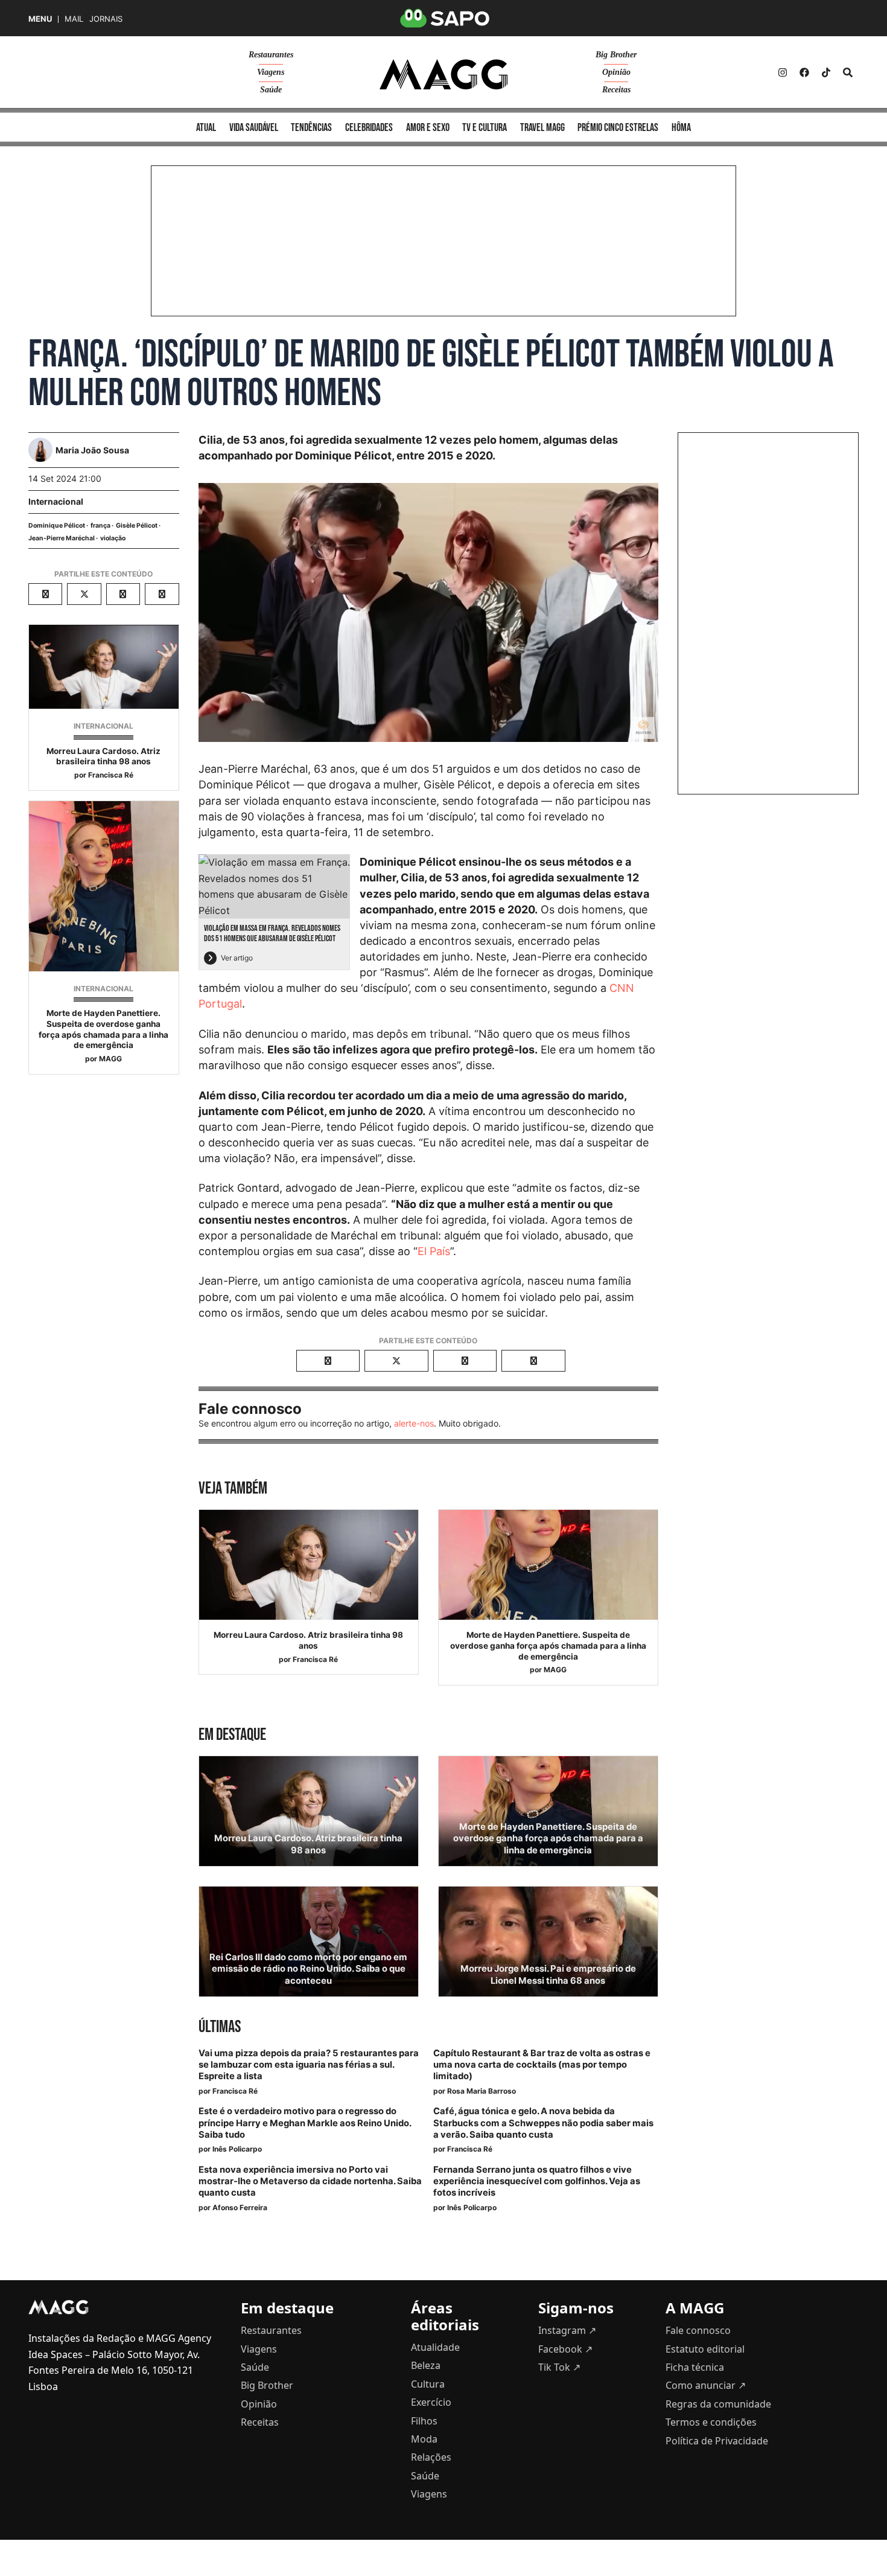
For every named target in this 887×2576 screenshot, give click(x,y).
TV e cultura (485, 128)
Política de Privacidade (717, 2441)
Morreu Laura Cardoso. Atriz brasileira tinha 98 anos (103, 756)
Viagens (271, 72)
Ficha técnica (695, 2367)
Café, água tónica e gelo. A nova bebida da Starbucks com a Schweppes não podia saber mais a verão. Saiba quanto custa (543, 2123)
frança (100, 526)
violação (113, 538)
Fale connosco (698, 2330)
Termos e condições (711, 2422)
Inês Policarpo (237, 2149)
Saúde (271, 90)
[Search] (848, 72)
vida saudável (254, 128)
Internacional (56, 501)
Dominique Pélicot (57, 526)
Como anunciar (706, 2385)
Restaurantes (271, 55)
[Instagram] (783, 72)
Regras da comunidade (718, 2404)
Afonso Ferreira (240, 2207)
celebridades (369, 128)
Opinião (616, 72)
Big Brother (616, 55)
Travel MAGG (542, 128)
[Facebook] (804, 72)
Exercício (431, 2402)
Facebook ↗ (565, 2349)
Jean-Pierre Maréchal (62, 538)
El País (434, 1251)
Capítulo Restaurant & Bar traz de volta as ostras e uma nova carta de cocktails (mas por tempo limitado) (542, 2065)
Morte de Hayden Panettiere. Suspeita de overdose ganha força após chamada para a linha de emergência (103, 1029)
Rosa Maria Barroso (482, 2091)
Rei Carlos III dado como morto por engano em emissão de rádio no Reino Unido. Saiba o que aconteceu (308, 1969)
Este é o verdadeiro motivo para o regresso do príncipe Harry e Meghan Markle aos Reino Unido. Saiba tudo (305, 2123)
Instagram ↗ (567, 2330)
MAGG (110, 1059)
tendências (311, 128)
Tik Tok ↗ (559, 2367)
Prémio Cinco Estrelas (618, 128)
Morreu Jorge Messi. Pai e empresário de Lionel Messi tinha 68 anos (548, 1974)
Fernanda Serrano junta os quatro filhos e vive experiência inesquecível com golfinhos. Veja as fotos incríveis (537, 2181)
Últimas (220, 2027)
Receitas (616, 90)
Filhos (424, 2421)
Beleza (426, 2365)
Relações (431, 2457)
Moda (424, 2439)
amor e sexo (428, 128)
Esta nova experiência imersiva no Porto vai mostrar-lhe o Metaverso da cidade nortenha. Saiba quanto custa (310, 2181)
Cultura (428, 2384)
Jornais (106, 19)
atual (206, 128)
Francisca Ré (111, 775)
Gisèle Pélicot (137, 526)
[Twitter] (826, 72)
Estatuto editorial (705, 2349)
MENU (40, 19)
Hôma (681, 128)
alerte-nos (414, 1423)
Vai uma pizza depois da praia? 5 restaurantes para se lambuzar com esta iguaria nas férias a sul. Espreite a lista (309, 2065)
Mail (74, 19)
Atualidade (435, 2347)
